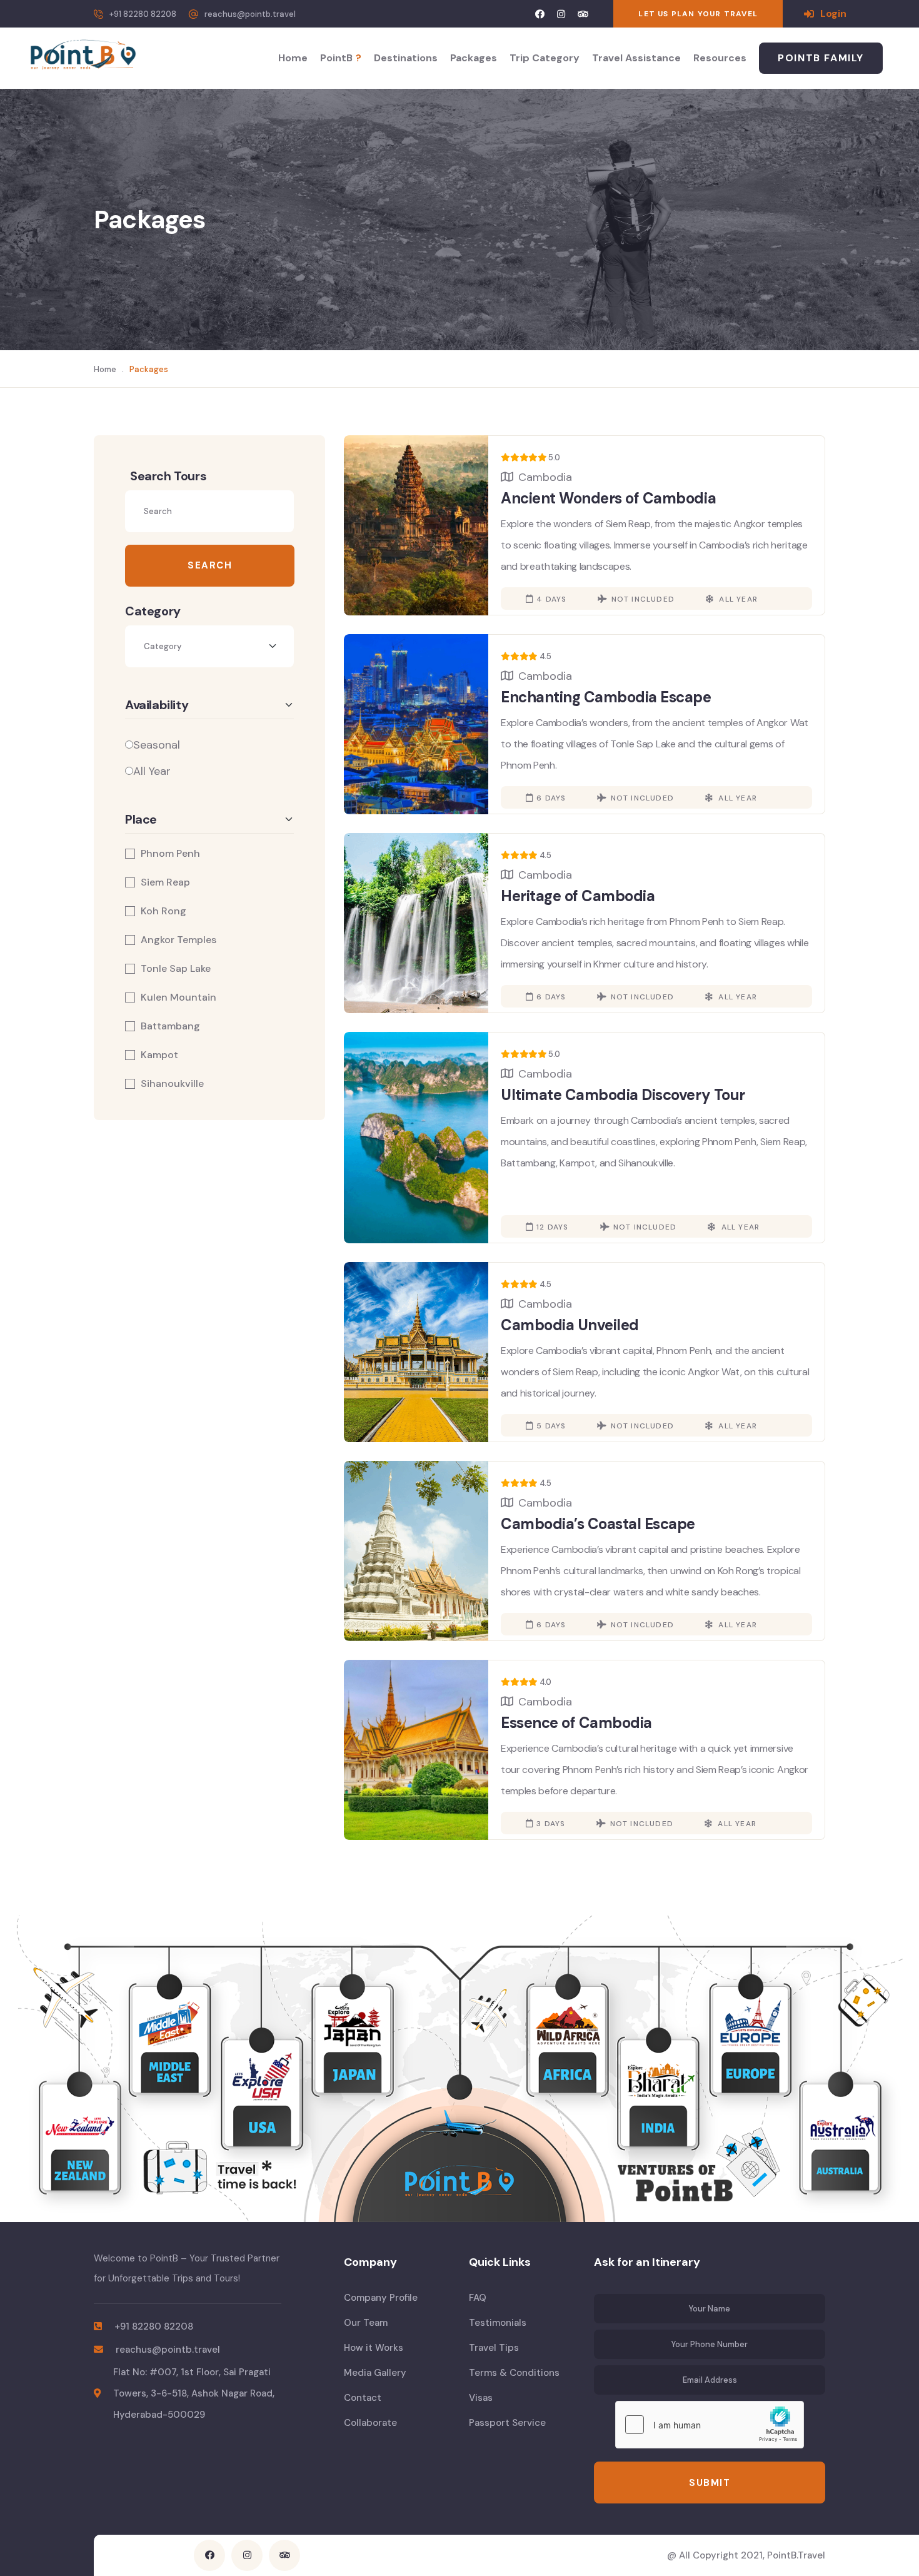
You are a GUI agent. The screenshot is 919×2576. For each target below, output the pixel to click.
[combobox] (209, 646)
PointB (341, 58)
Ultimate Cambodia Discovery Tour (623, 1095)
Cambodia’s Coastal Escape (598, 1524)
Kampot (159, 1055)
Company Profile (381, 2298)
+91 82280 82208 (143, 14)
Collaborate (370, 2423)
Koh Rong (163, 911)
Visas (481, 2398)
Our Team (366, 2323)
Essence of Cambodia (576, 1723)
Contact (363, 2398)
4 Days (551, 599)
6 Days (551, 798)
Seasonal (157, 745)
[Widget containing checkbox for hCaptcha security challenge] (710, 2425)
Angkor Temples (178, 940)
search (210, 565)
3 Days (551, 1824)
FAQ (478, 2298)
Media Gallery (375, 2373)
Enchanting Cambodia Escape (606, 697)
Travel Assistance (636, 58)
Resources (720, 58)
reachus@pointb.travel (250, 14)
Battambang (170, 1026)
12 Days (552, 1227)
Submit (710, 2483)
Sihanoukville (172, 1084)
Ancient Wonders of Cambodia (608, 498)
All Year (152, 771)
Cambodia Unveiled (570, 1325)
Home (293, 58)
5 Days (551, 1426)
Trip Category (545, 58)
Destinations (406, 58)
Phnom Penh (170, 854)
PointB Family (821, 58)
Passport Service (507, 2423)
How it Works (374, 2348)
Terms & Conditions (514, 2373)
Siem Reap (165, 882)
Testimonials (498, 2323)
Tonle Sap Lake (176, 969)
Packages (474, 58)
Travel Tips (494, 2348)
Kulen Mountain (178, 998)
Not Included (643, 599)
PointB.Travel (796, 2555)
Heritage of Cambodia (578, 896)
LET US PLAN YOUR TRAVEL (698, 14)
